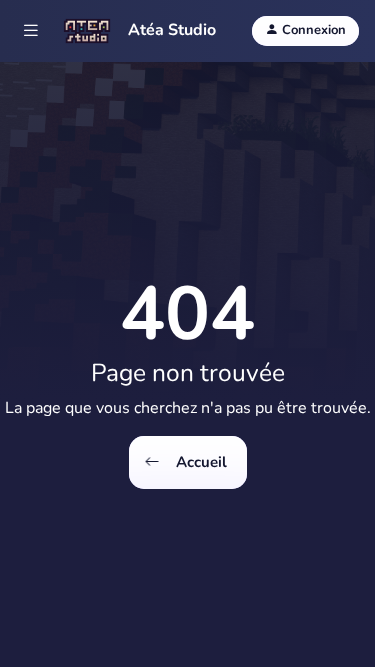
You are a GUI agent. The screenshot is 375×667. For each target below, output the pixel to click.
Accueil (199, 462)
